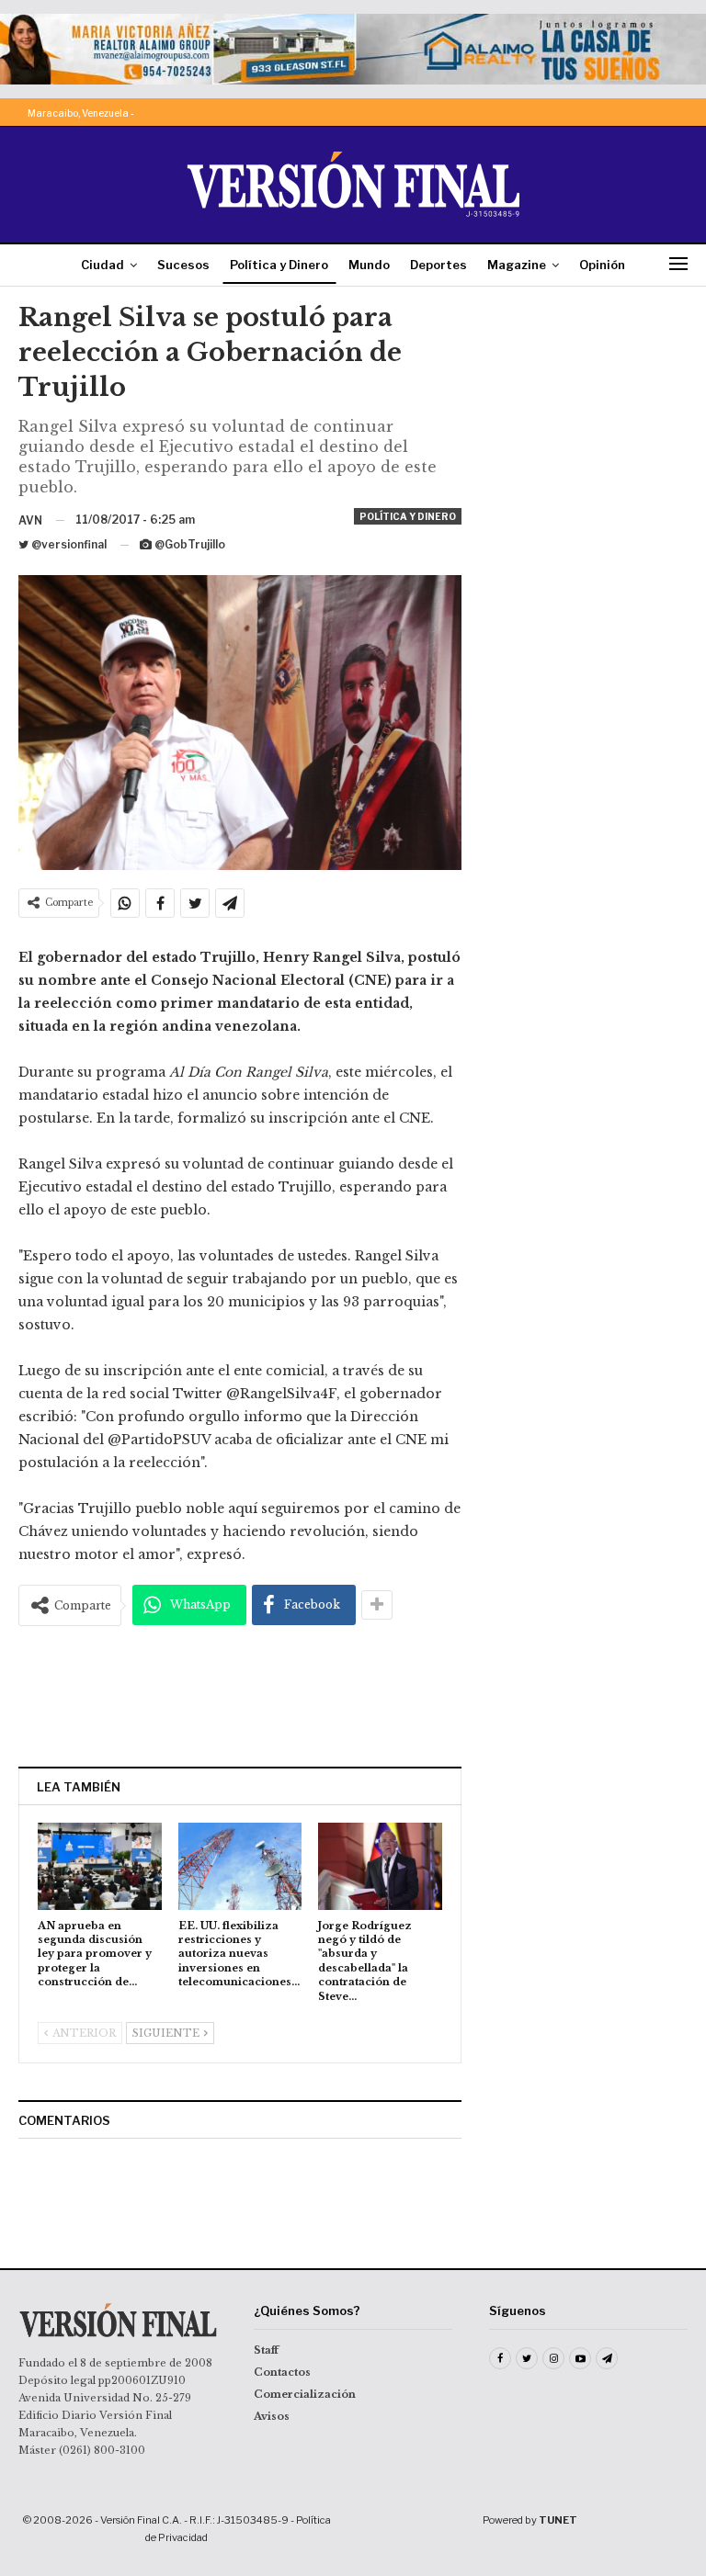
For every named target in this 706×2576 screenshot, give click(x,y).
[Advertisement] (240, 1696)
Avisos (272, 2416)
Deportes (438, 265)
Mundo (369, 265)
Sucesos (183, 265)
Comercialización (305, 2394)
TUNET (558, 2520)
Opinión (602, 265)
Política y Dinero (279, 265)
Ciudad (102, 265)
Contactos (282, 2372)
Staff (266, 2350)
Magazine (517, 265)
